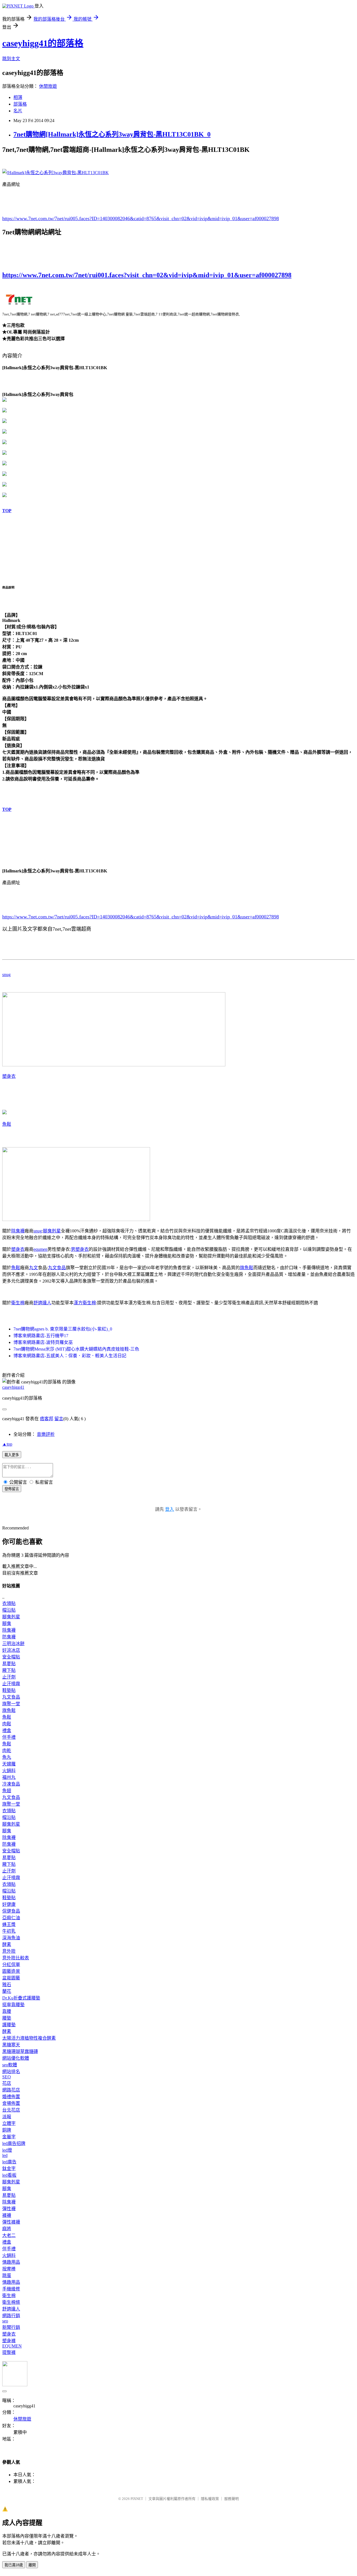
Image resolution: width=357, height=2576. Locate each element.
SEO (7, 2077)
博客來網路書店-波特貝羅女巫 (43, 1342)
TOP (7, 511)
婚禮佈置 (11, 2097)
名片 (18, 111)
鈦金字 (9, 2168)
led (5, 2155)
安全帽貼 (11, 1657)
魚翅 (7, 1791)
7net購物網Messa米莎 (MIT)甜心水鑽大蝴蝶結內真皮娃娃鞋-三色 (76, 1349)
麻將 (7, 2229)
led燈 (7, 2150)
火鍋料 (9, 1771)
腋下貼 (9, 1670)
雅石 (7, 1985)
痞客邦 (47, 1419)
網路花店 (11, 2090)
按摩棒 (9, 2269)
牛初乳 (9, 1931)
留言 (59, 1419)
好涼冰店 (11, 1650)
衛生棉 (18, 1303)
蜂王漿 (9, 1924)
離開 (32, 2565)
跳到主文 (11, 59)
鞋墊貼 (9, 1690)
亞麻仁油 (11, 1918)
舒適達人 (42, 1303)
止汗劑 (9, 1677)
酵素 (7, 1944)
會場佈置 (11, 2103)
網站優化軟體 (16, 2058)
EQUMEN (12, 2346)
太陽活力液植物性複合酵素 (29, 2038)
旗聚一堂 (11, 1704)
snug (6, 975)
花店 (7, 2083)
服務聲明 (231, 2499)
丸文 (33, 1268)
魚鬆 (7, 1124)
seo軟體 (10, 2065)
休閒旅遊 (48, 86)
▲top (7, 1444)
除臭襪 (18, 1231)
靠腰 (7, 2011)
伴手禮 (9, 1737)
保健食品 (11, 1911)
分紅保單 (11, 1965)
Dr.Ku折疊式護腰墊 (21, 1998)
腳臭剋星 (52, 1231)
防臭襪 (9, 1637)
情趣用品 (11, 2262)
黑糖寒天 (11, 2045)
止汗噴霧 (11, 1684)
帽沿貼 (9, 1610)
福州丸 (9, 1777)
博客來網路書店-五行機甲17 (41, 1336)
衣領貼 (9, 1603)
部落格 (20, 104)
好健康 (9, 1904)
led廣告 (9, 2162)
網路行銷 (11, 2316)
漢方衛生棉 (85, 1303)
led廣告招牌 (14, 2143)
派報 (7, 2117)
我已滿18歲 (14, 2565)
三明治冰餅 (13, 1644)
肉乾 (7, 1751)
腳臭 (7, 1623)
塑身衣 (9, 1076)
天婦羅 (9, 1764)
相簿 (18, 97)
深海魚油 (11, 1938)
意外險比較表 (16, 1958)
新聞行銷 (11, 2327)
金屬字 (9, 2137)
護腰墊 (9, 2025)
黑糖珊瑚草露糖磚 (20, 2051)
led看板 (9, 2175)
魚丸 (7, 1757)
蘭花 (7, 1991)
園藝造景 (11, 1971)
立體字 (9, 2123)
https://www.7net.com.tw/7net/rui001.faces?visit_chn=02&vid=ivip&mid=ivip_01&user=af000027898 (147, 275)
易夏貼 (9, 1664)
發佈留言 (12, 1489)
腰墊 (7, 2018)
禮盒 (7, 1730)
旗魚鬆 (247, 1268)
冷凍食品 (11, 1784)
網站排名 (11, 2072)
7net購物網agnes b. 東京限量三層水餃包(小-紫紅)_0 (63, 1329)
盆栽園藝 (11, 1978)
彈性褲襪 (11, 2222)
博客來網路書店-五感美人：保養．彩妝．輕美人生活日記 (70, 1356)
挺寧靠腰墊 (13, 2005)
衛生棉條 (11, 2302)
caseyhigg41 (13, 1387)
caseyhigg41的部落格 (43, 43)
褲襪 (7, 2215)
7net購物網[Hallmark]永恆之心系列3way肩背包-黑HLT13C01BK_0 (112, 134)
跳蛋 (7, 2275)
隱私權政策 (210, 2499)
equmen (40, 1249)
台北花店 (11, 2110)
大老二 (9, 2235)
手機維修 (11, 2289)
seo (5, 2321)
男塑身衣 (80, 1249)
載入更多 (12, 1455)
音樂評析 (46, 1434)
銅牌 (7, 2130)
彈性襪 (9, 2209)
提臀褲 (9, 2352)
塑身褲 (9, 2341)
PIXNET (137, 2499)
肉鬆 (7, 1724)
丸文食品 (57, 1268)
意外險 (9, 1951)
